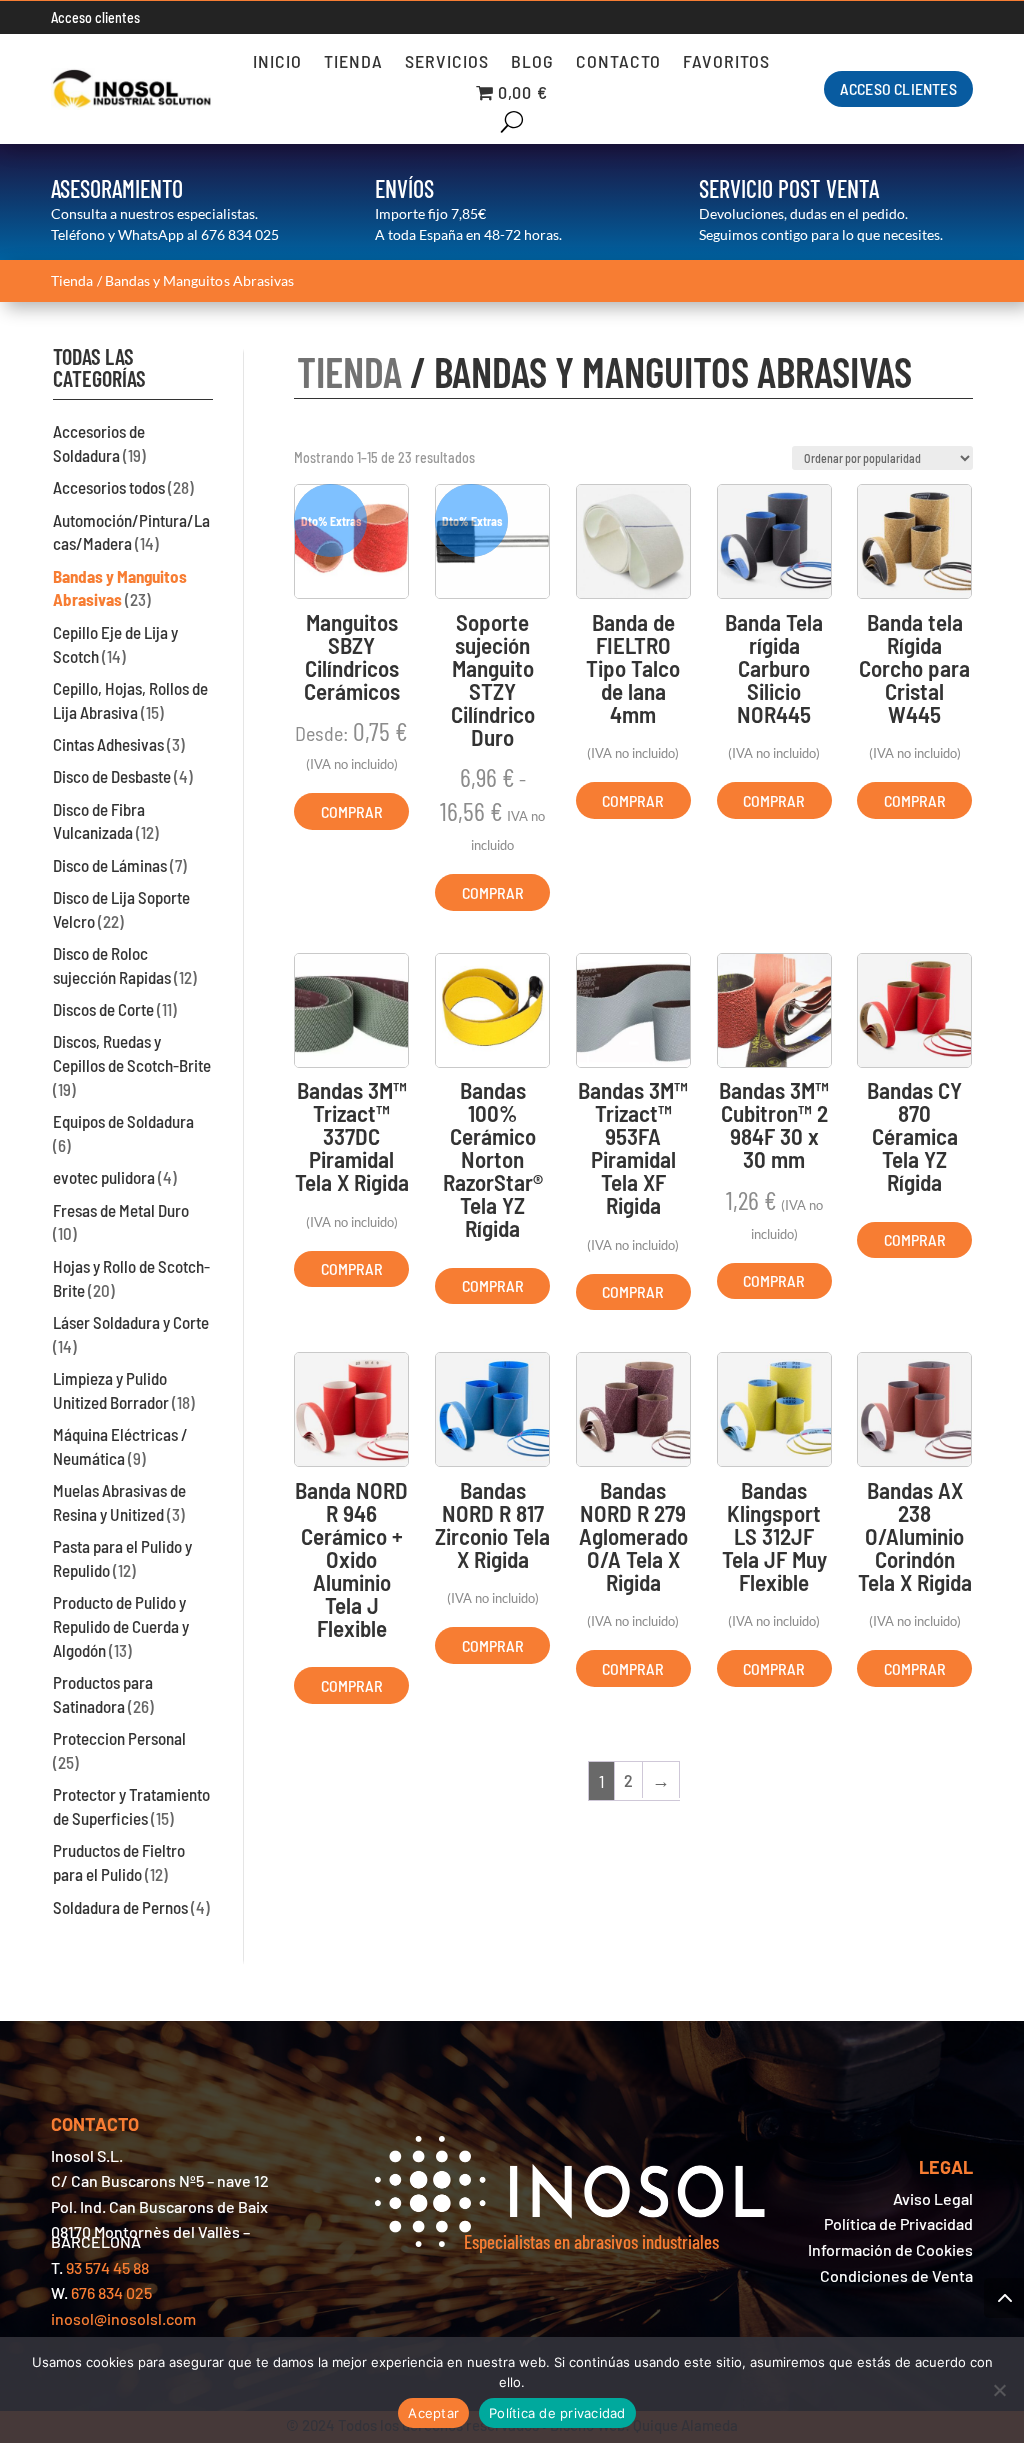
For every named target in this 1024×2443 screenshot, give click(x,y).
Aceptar (433, 2413)
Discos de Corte (103, 1009)
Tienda (353, 63)
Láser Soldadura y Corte (131, 1322)
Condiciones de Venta (896, 2275)
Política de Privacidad (898, 2223)
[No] (999, 2390)
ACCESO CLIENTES (898, 88)
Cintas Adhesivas (108, 744)
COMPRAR (352, 811)
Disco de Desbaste (112, 776)
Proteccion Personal (119, 1738)
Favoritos (726, 63)
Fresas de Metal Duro (121, 1210)
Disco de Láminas (110, 865)
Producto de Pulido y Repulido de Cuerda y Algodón (121, 1626)
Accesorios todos (109, 487)
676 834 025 (240, 234)
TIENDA (349, 371)
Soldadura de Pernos (120, 1907)
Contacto (618, 63)
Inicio (277, 63)
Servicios (447, 63)
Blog (532, 63)
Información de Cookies (890, 2249)
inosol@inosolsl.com (123, 2318)
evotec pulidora (104, 1177)
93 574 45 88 (107, 2267)
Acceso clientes (95, 17)
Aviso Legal (933, 2198)
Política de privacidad (557, 2413)
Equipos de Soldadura (123, 1121)
